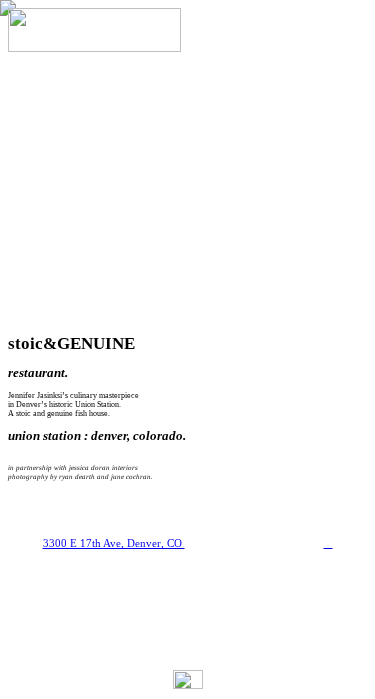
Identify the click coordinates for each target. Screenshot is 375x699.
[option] (187, 185)
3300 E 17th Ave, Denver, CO (114, 543)
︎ (328, 543)
